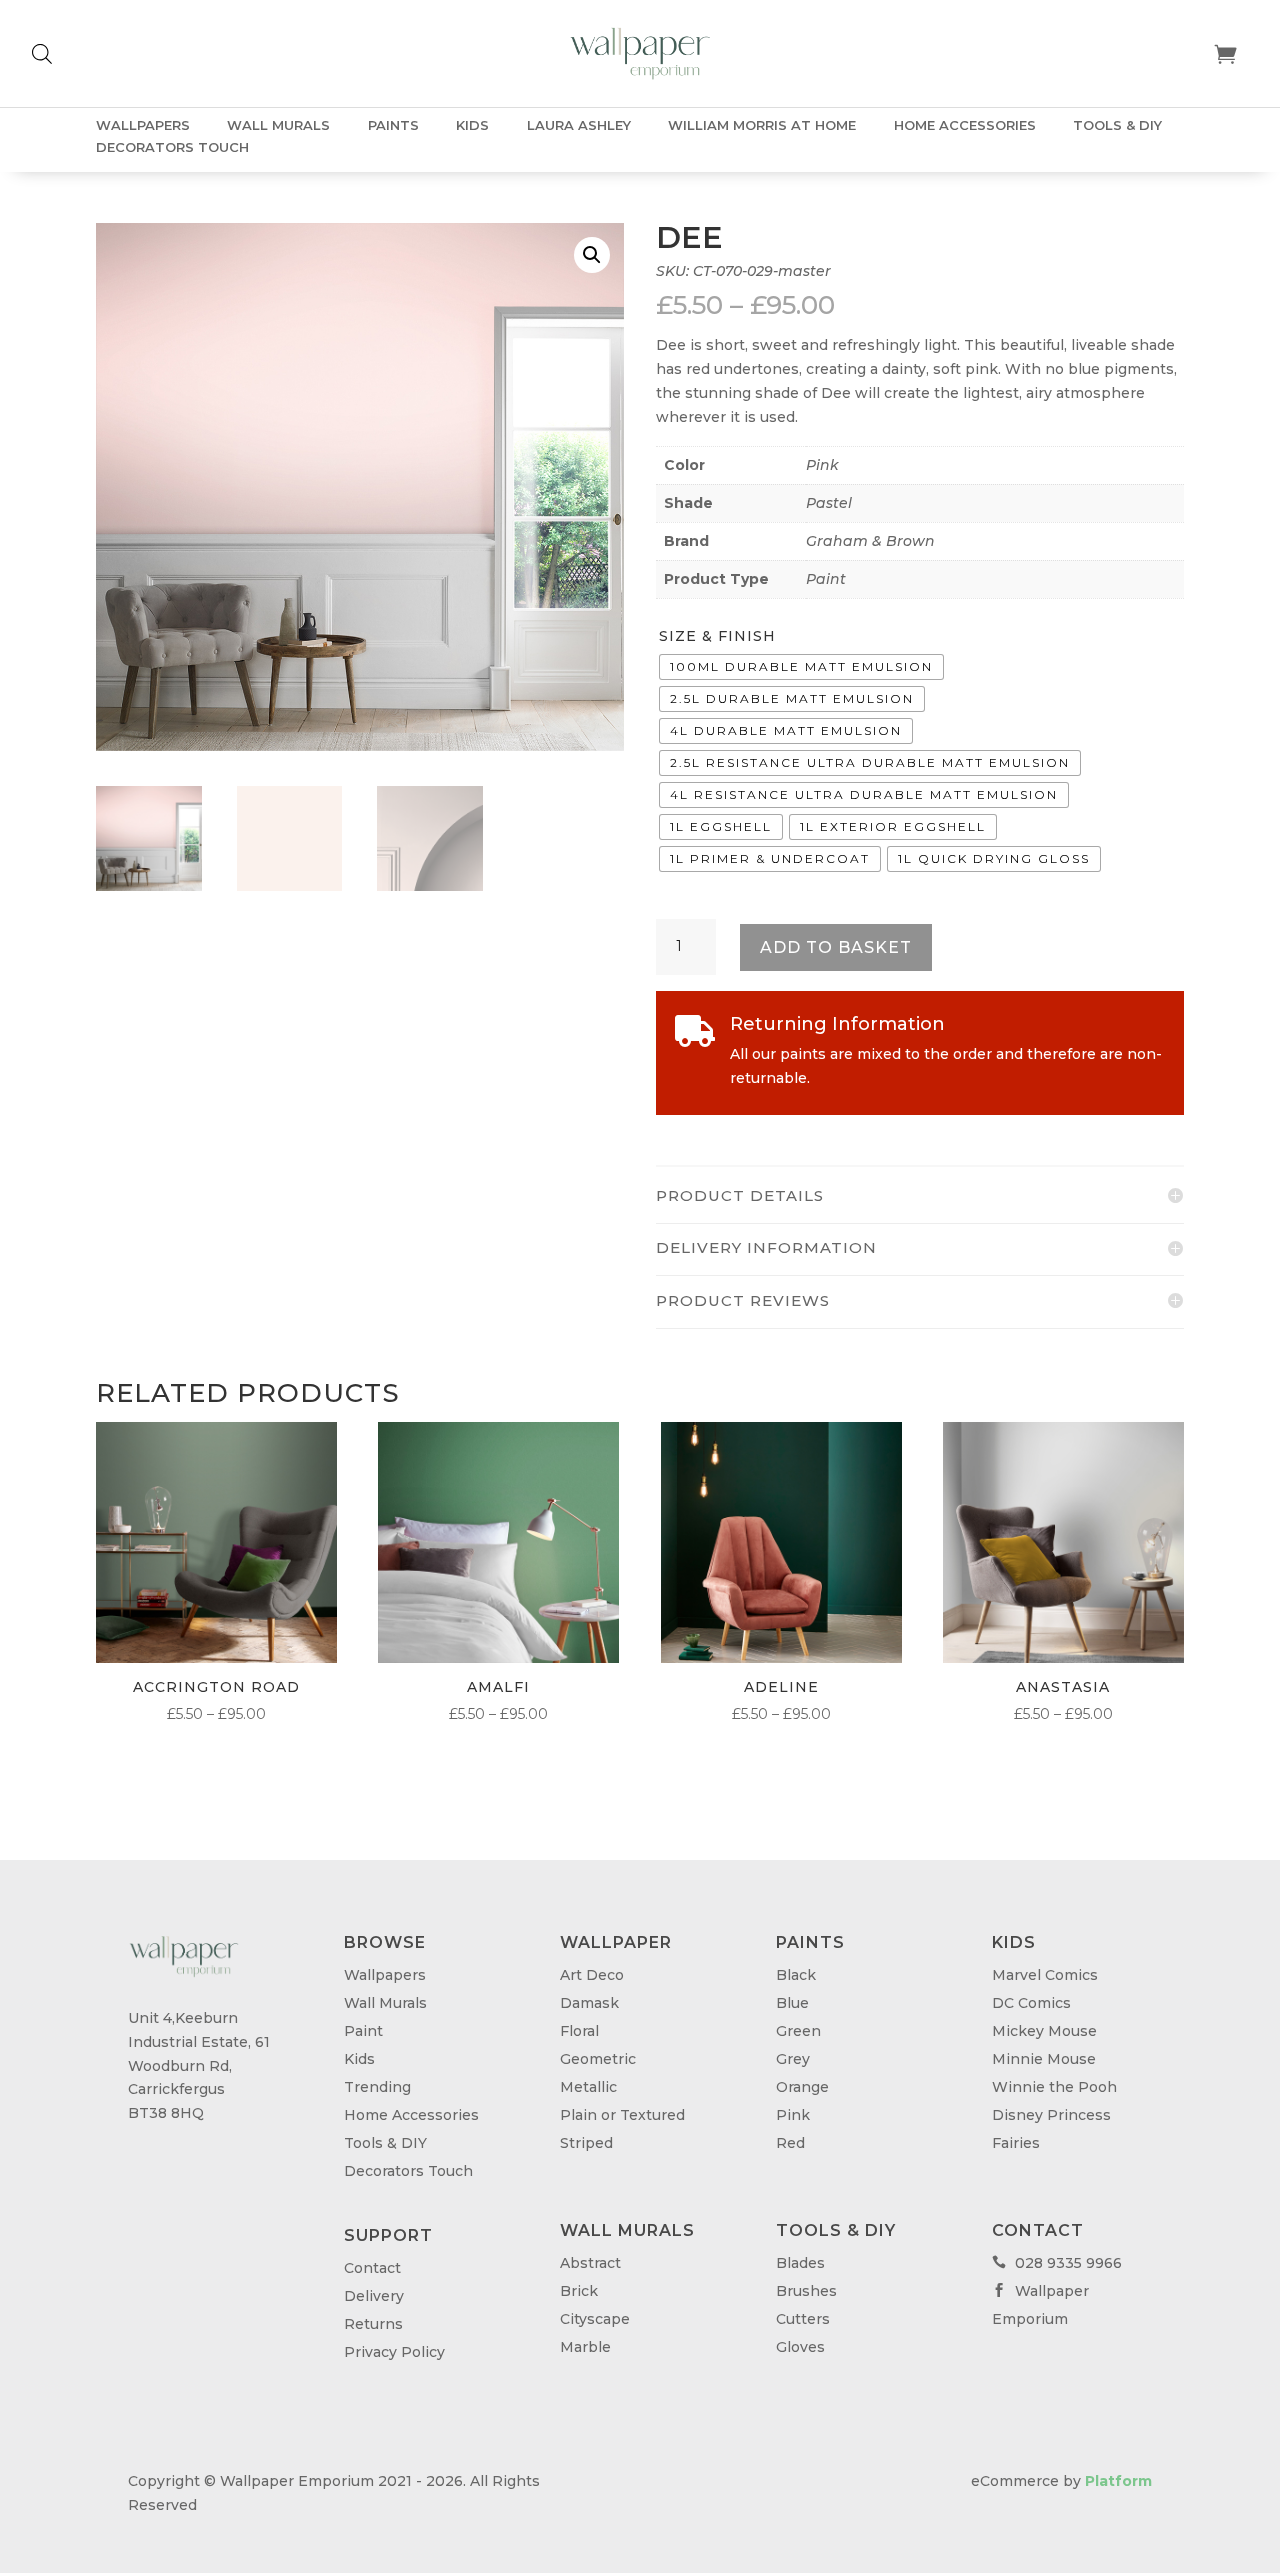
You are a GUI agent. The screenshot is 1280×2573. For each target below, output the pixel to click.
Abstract (590, 2263)
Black (796, 1975)
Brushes (806, 2291)
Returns (373, 2324)
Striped (586, 2143)
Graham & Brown (870, 541)
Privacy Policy (394, 2352)
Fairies (1016, 2143)
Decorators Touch (172, 147)
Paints (393, 125)
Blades (800, 2263)
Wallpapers (143, 125)
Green (798, 2031)
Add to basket (836, 947)
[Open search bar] (42, 53)
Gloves (800, 2347)
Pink (822, 465)
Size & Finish (717, 636)
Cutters (803, 2319)
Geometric (598, 2059)
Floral (579, 2031)
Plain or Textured (622, 2115)
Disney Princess (1051, 2115)
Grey (793, 2059)
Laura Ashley (579, 125)
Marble (585, 2347)
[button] (592, 255)
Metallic (588, 2087)
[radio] (801, 667)
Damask (589, 2003)
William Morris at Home (762, 125)
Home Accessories (965, 125)
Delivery (374, 2296)
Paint (826, 579)
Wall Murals (278, 125)
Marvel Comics (1045, 1975)
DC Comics (1031, 2003)
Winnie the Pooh (1054, 2087)
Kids (472, 125)
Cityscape (595, 2319)
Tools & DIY (1117, 125)
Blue (792, 2003)
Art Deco (592, 1975)
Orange (802, 2087)
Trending (377, 2087)
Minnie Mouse (1044, 2059)
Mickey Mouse (1044, 2031)
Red (790, 2143)
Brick (579, 2291)
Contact (372, 2268)
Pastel (829, 503)
